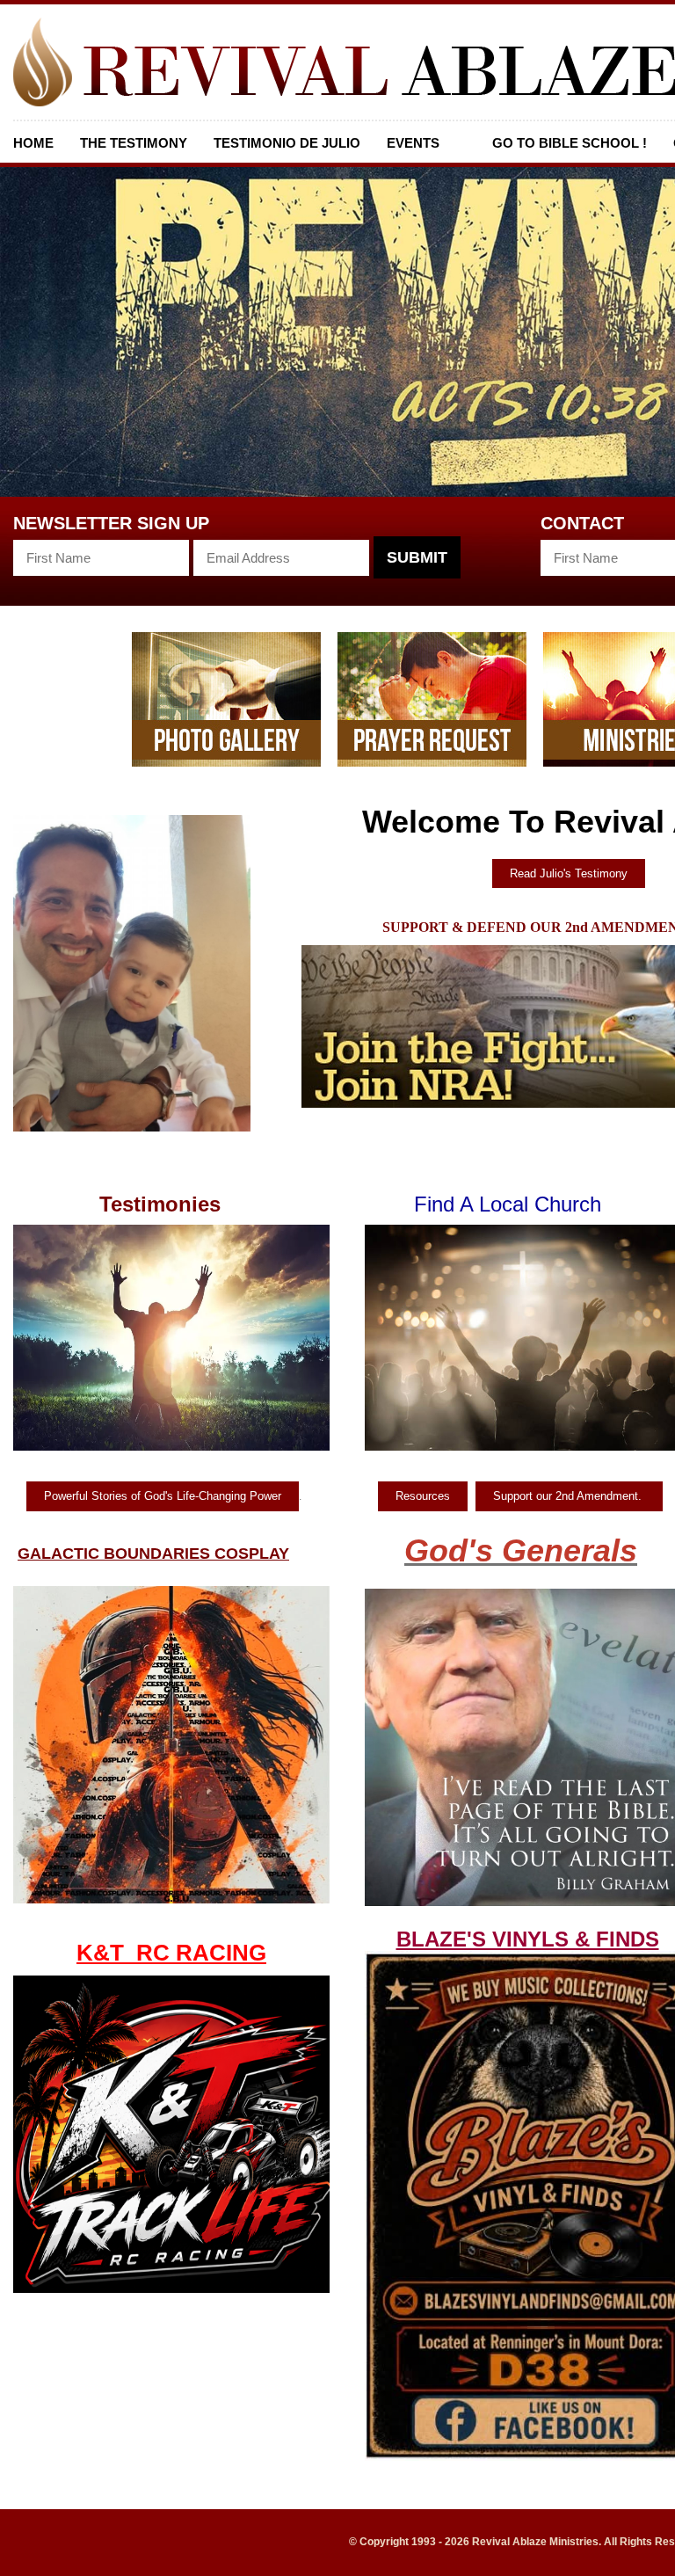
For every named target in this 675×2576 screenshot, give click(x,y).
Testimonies (160, 1204)
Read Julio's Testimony (569, 873)
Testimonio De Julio (287, 143)
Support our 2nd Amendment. (569, 1496)
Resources (423, 1496)
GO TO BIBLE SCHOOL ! (570, 143)
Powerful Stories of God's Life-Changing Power (163, 1496)
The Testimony (134, 143)
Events (413, 143)
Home (33, 143)
